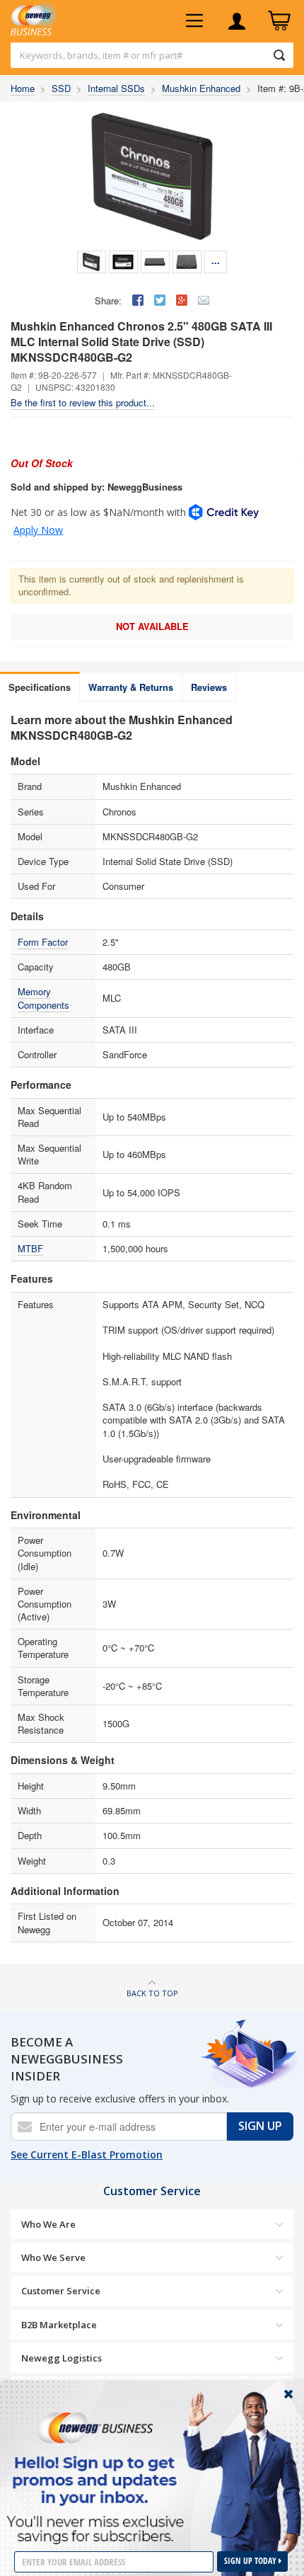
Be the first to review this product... (83, 402)
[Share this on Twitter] (160, 300)
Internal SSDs (116, 88)
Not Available (152, 626)
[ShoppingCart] (279, 21)
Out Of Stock (42, 463)
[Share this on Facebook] (138, 300)
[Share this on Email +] (204, 300)
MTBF (30, 1248)
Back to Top (152, 1993)
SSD (61, 88)
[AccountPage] (237, 21)
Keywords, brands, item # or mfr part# (101, 55)
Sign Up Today (251, 2561)
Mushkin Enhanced (201, 88)
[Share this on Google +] (182, 300)
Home (23, 88)
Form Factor (43, 942)
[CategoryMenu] (194, 21)
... (216, 260)
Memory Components (43, 998)
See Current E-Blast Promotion (87, 2154)
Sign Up (260, 2126)
